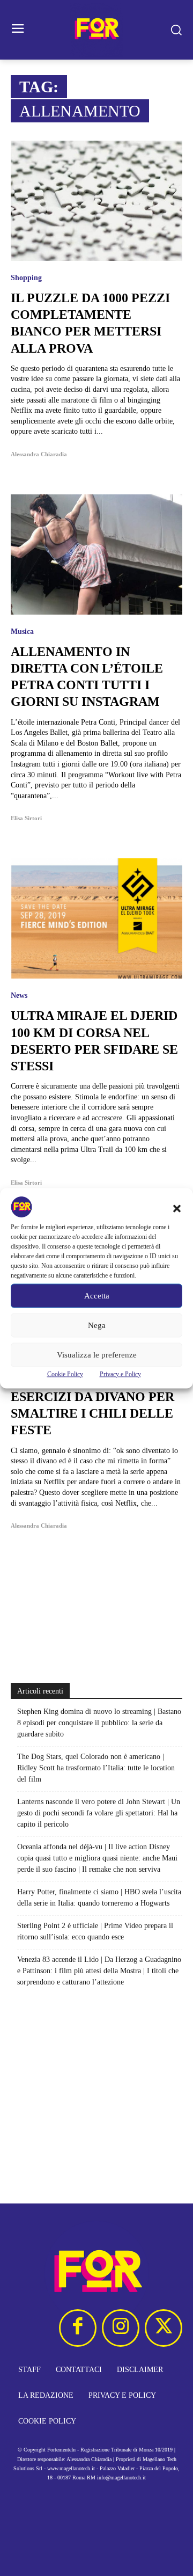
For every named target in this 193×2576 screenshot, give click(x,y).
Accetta (97, 1296)
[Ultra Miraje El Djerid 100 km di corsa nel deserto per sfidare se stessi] (96, 918)
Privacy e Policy (120, 1374)
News (19, 996)
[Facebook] (78, 2328)
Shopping (26, 278)
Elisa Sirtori (26, 818)
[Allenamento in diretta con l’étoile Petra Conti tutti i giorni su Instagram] (96, 554)
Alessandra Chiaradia (39, 454)
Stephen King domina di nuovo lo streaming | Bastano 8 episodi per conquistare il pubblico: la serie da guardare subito (99, 1723)
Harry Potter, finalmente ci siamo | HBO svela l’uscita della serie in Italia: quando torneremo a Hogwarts (99, 1898)
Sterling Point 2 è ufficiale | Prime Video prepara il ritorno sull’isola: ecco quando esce (95, 1931)
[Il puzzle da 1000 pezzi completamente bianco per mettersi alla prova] (96, 201)
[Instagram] (121, 2328)
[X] (164, 2328)
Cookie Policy (65, 1374)
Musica (22, 632)
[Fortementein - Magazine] (96, 30)
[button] (177, 1208)
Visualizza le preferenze (97, 1355)
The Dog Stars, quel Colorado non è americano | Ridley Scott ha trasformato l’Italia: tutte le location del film (96, 1768)
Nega (97, 1325)
